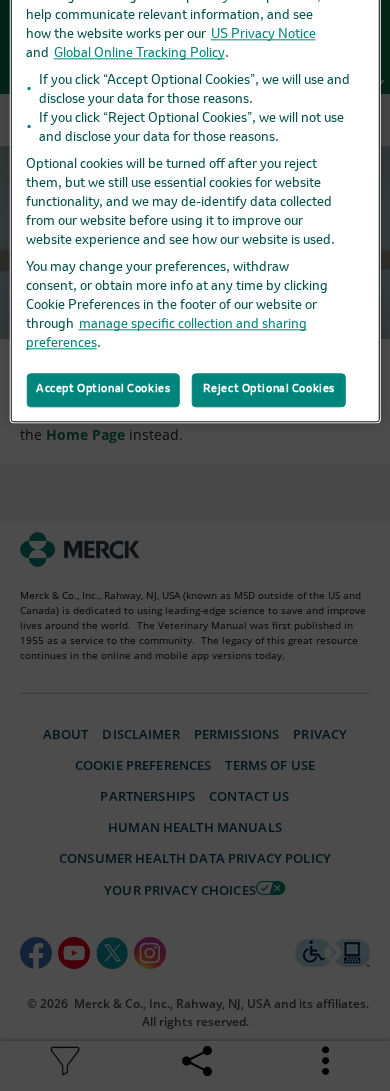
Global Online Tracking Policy (139, 53)
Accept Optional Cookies (103, 389)
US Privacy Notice (263, 34)
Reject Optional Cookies (269, 389)
